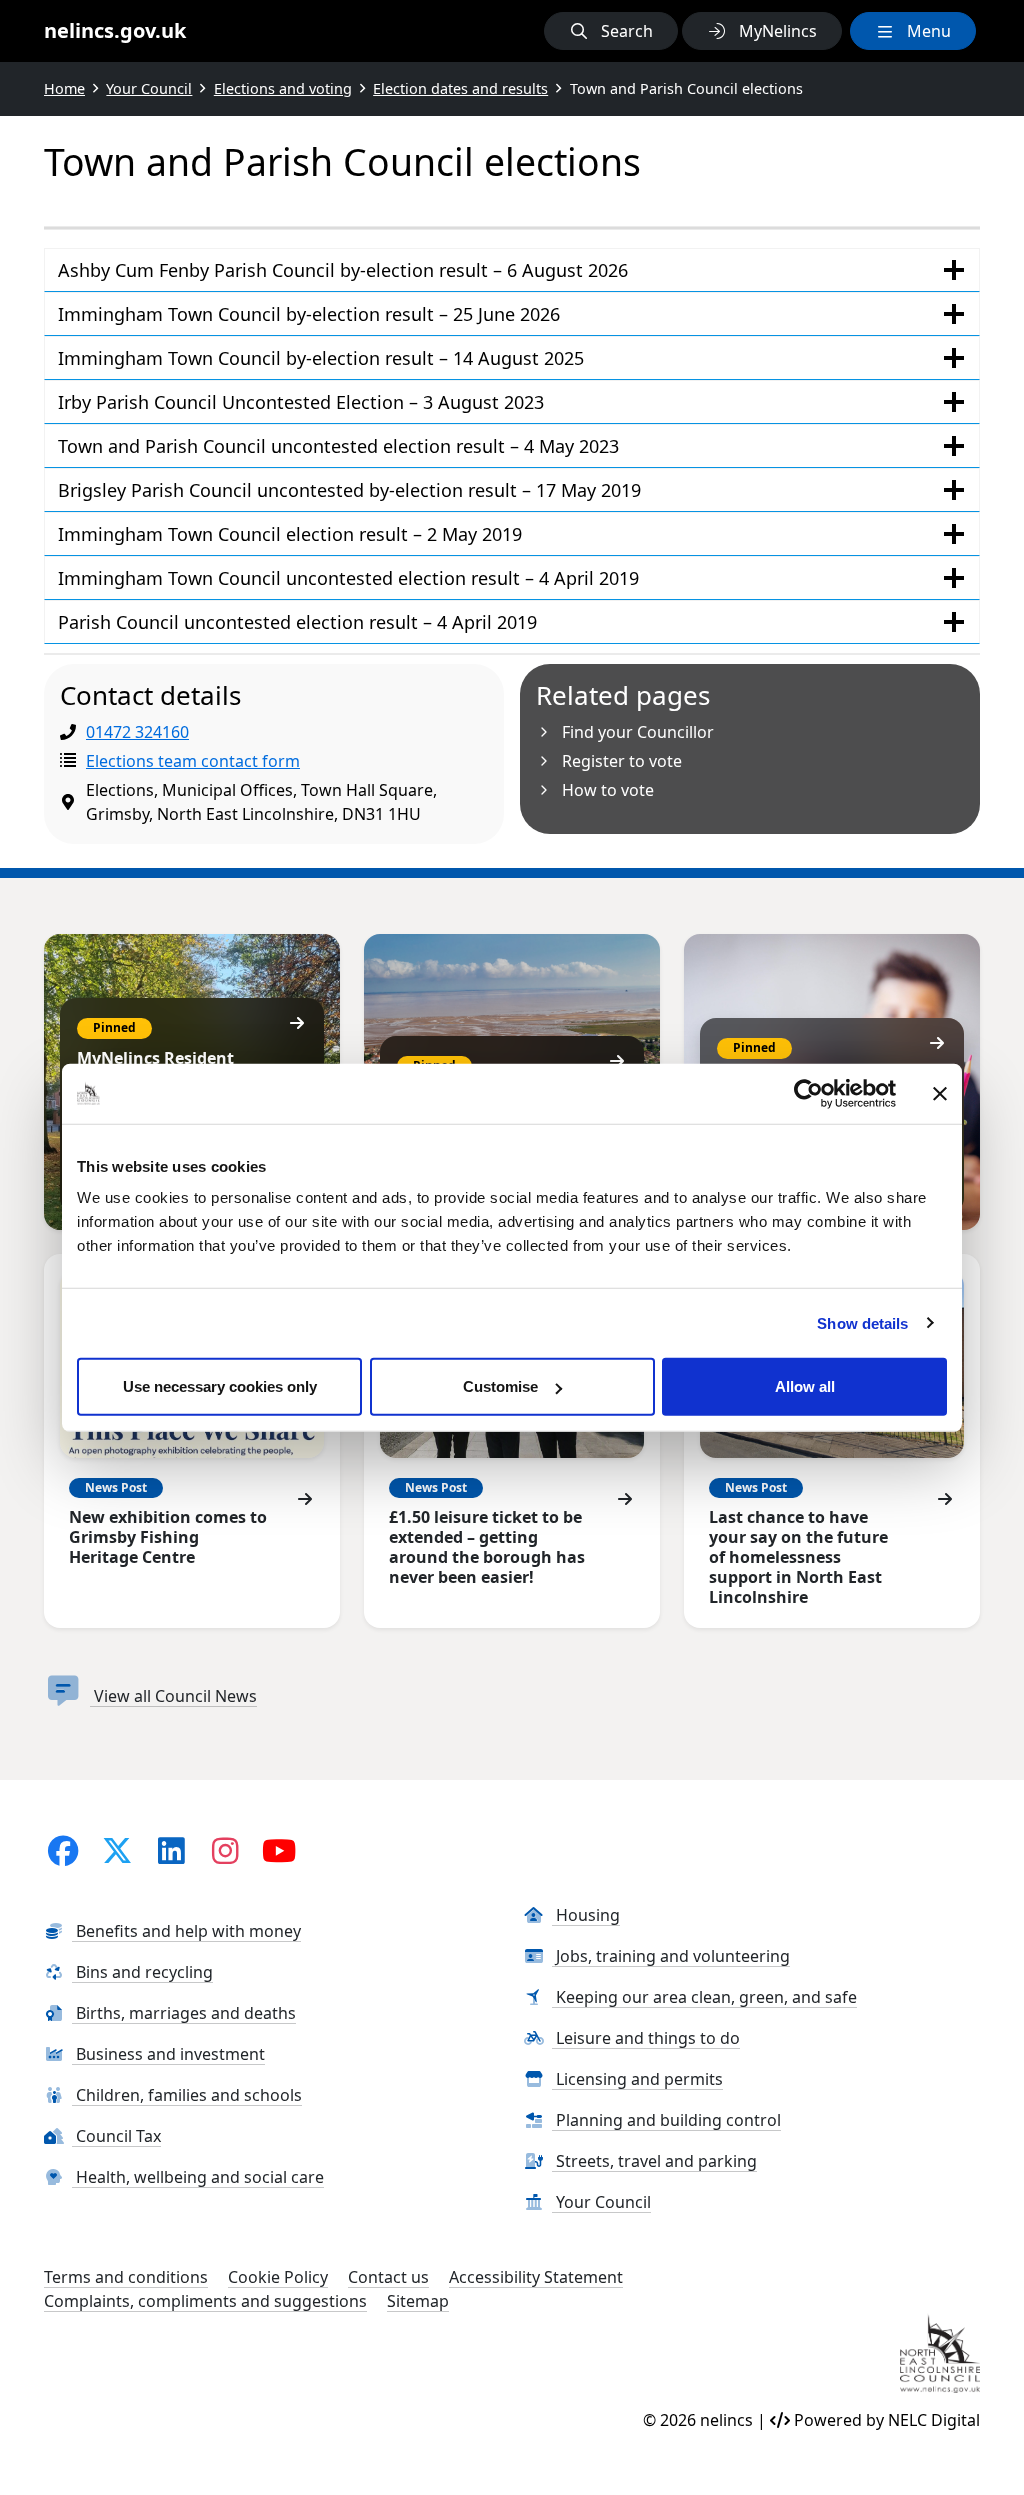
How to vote (608, 790)
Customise (500, 1386)
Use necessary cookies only (220, 1386)
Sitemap (418, 2301)
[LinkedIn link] (171, 1850)
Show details (862, 1322)
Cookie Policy (278, 2277)
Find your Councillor (638, 732)
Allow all (805, 1386)
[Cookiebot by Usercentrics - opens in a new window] (808, 1093)
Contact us (388, 2277)
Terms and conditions (126, 2277)
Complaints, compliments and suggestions (205, 2301)
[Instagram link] (225, 1850)
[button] (611, 31)
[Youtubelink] (279, 1850)
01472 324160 (137, 732)
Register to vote (622, 761)
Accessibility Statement (536, 2277)
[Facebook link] (63, 1850)
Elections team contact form (193, 761)
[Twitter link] (117, 1850)
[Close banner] (940, 1093)
